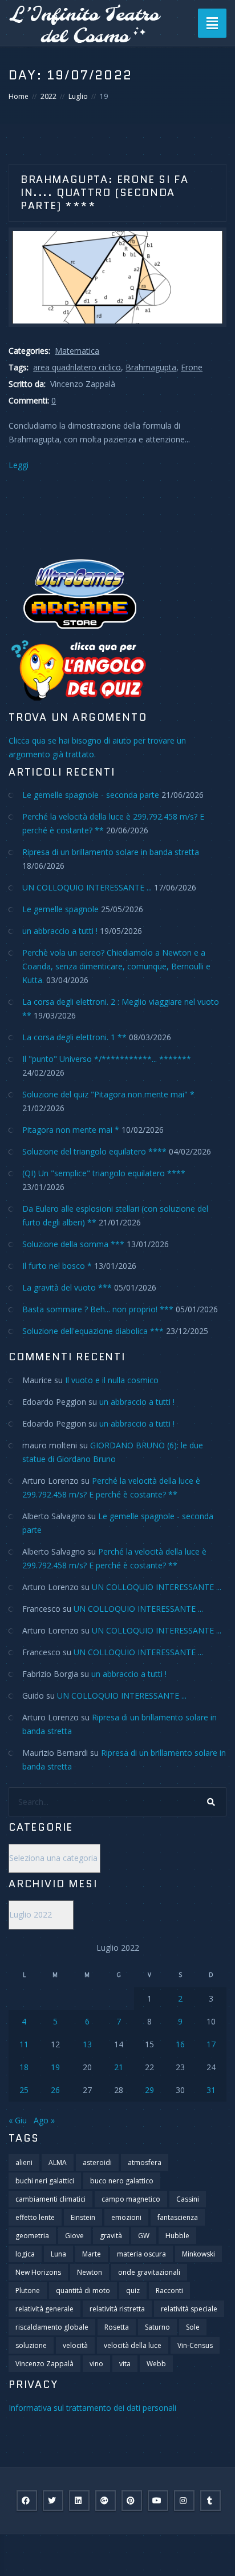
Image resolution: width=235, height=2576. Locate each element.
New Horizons (38, 2272)
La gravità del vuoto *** (67, 1287)
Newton (90, 2272)
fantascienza (178, 2217)
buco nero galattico (122, 2181)
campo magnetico (131, 2199)
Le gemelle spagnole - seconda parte (91, 795)
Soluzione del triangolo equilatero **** (94, 1151)
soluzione (31, 2345)
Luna (58, 2254)
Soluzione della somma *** (73, 1244)
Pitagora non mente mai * (71, 1130)
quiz (133, 2291)
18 (24, 2067)
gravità (111, 2236)
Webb (156, 2364)
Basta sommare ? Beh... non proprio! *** (98, 1309)
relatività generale (44, 2309)
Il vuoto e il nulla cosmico (112, 1380)
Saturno (157, 2327)
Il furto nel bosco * (57, 1266)
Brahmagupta (151, 367)
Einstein (83, 2217)
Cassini (188, 2199)
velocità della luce (133, 2345)
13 (87, 2044)
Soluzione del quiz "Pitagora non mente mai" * (108, 1094)
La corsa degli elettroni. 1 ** (74, 1037)
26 (55, 2090)
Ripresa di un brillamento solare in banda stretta (111, 852)
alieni (24, 2162)
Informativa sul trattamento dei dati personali (92, 2408)
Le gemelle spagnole (60, 909)
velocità (75, 2345)
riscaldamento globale (52, 2327)
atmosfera (145, 2162)
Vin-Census (195, 2345)
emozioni (126, 2217)
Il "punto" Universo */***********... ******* (107, 1059)
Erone (192, 367)
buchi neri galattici (45, 2181)
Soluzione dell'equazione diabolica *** (93, 1331)
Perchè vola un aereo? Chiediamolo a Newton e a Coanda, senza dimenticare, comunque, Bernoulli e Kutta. (116, 966)
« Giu (18, 2120)
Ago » (44, 2120)
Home (19, 96)
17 (211, 2044)
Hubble (177, 2236)
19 (55, 2067)
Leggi (19, 465)
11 (24, 2044)
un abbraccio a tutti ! (60, 931)
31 (211, 2090)
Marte (92, 2254)
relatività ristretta (117, 2309)
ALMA (58, 2162)
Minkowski (198, 2254)
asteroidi (97, 2162)
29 (149, 2090)
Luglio (78, 96)
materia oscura (141, 2254)
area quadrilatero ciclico (77, 367)
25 (24, 2090)
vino (96, 2364)
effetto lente (35, 2217)
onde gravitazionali (149, 2272)
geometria (32, 2236)
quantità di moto (83, 2291)
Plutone (28, 2291)
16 (180, 2044)
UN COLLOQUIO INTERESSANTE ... (87, 887)
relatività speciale (189, 2309)
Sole (193, 2327)
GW (144, 2236)
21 (119, 2067)
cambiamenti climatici (50, 2199)
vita (125, 2364)
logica (25, 2254)
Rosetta (117, 2327)
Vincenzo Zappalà (44, 2364)
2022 (48, 96)
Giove (74, 2236)
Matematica (77, 351)
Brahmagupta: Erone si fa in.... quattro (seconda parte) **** (104, 193)
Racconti (169, 2291)
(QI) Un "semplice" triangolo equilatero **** (104, 1173)
